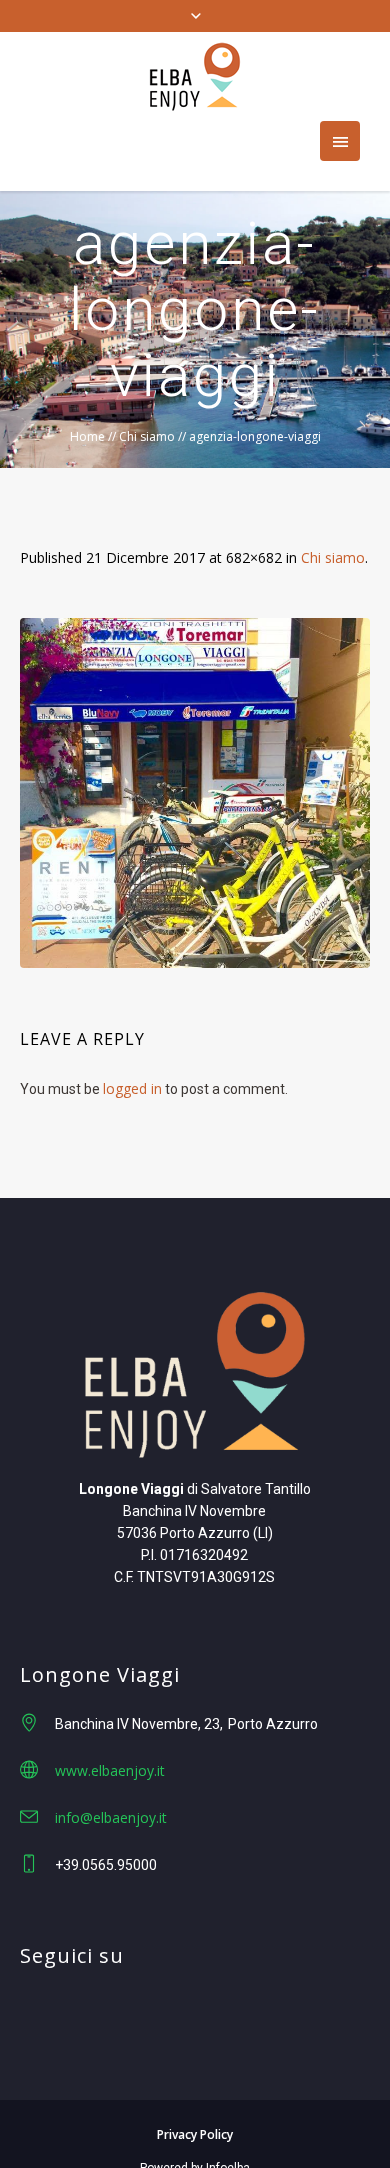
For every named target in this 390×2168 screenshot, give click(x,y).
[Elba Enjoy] (195, 76)
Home (87, 436)
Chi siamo (147, 436)
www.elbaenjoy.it (110, 1770)
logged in (132, 1088)
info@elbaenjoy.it (111, 1817)
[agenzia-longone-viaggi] (195, 793)
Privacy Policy (195, 2134)
